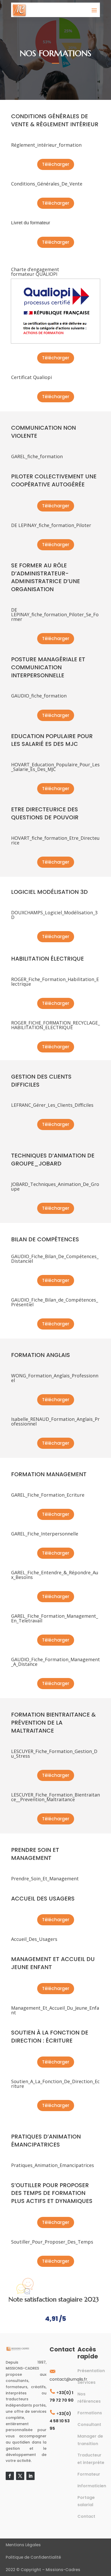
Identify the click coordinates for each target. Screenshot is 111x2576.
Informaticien (92, 2486)
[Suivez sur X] (20, 2476)
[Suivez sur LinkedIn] (30, 2476)
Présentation (91, 2371)
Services (86, 2382)
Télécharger (56, 164)
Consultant (89, 2425)
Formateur (89, 2474)
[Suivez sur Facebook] (10, 2476)
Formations (90, 2413)
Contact (86, 2516)
